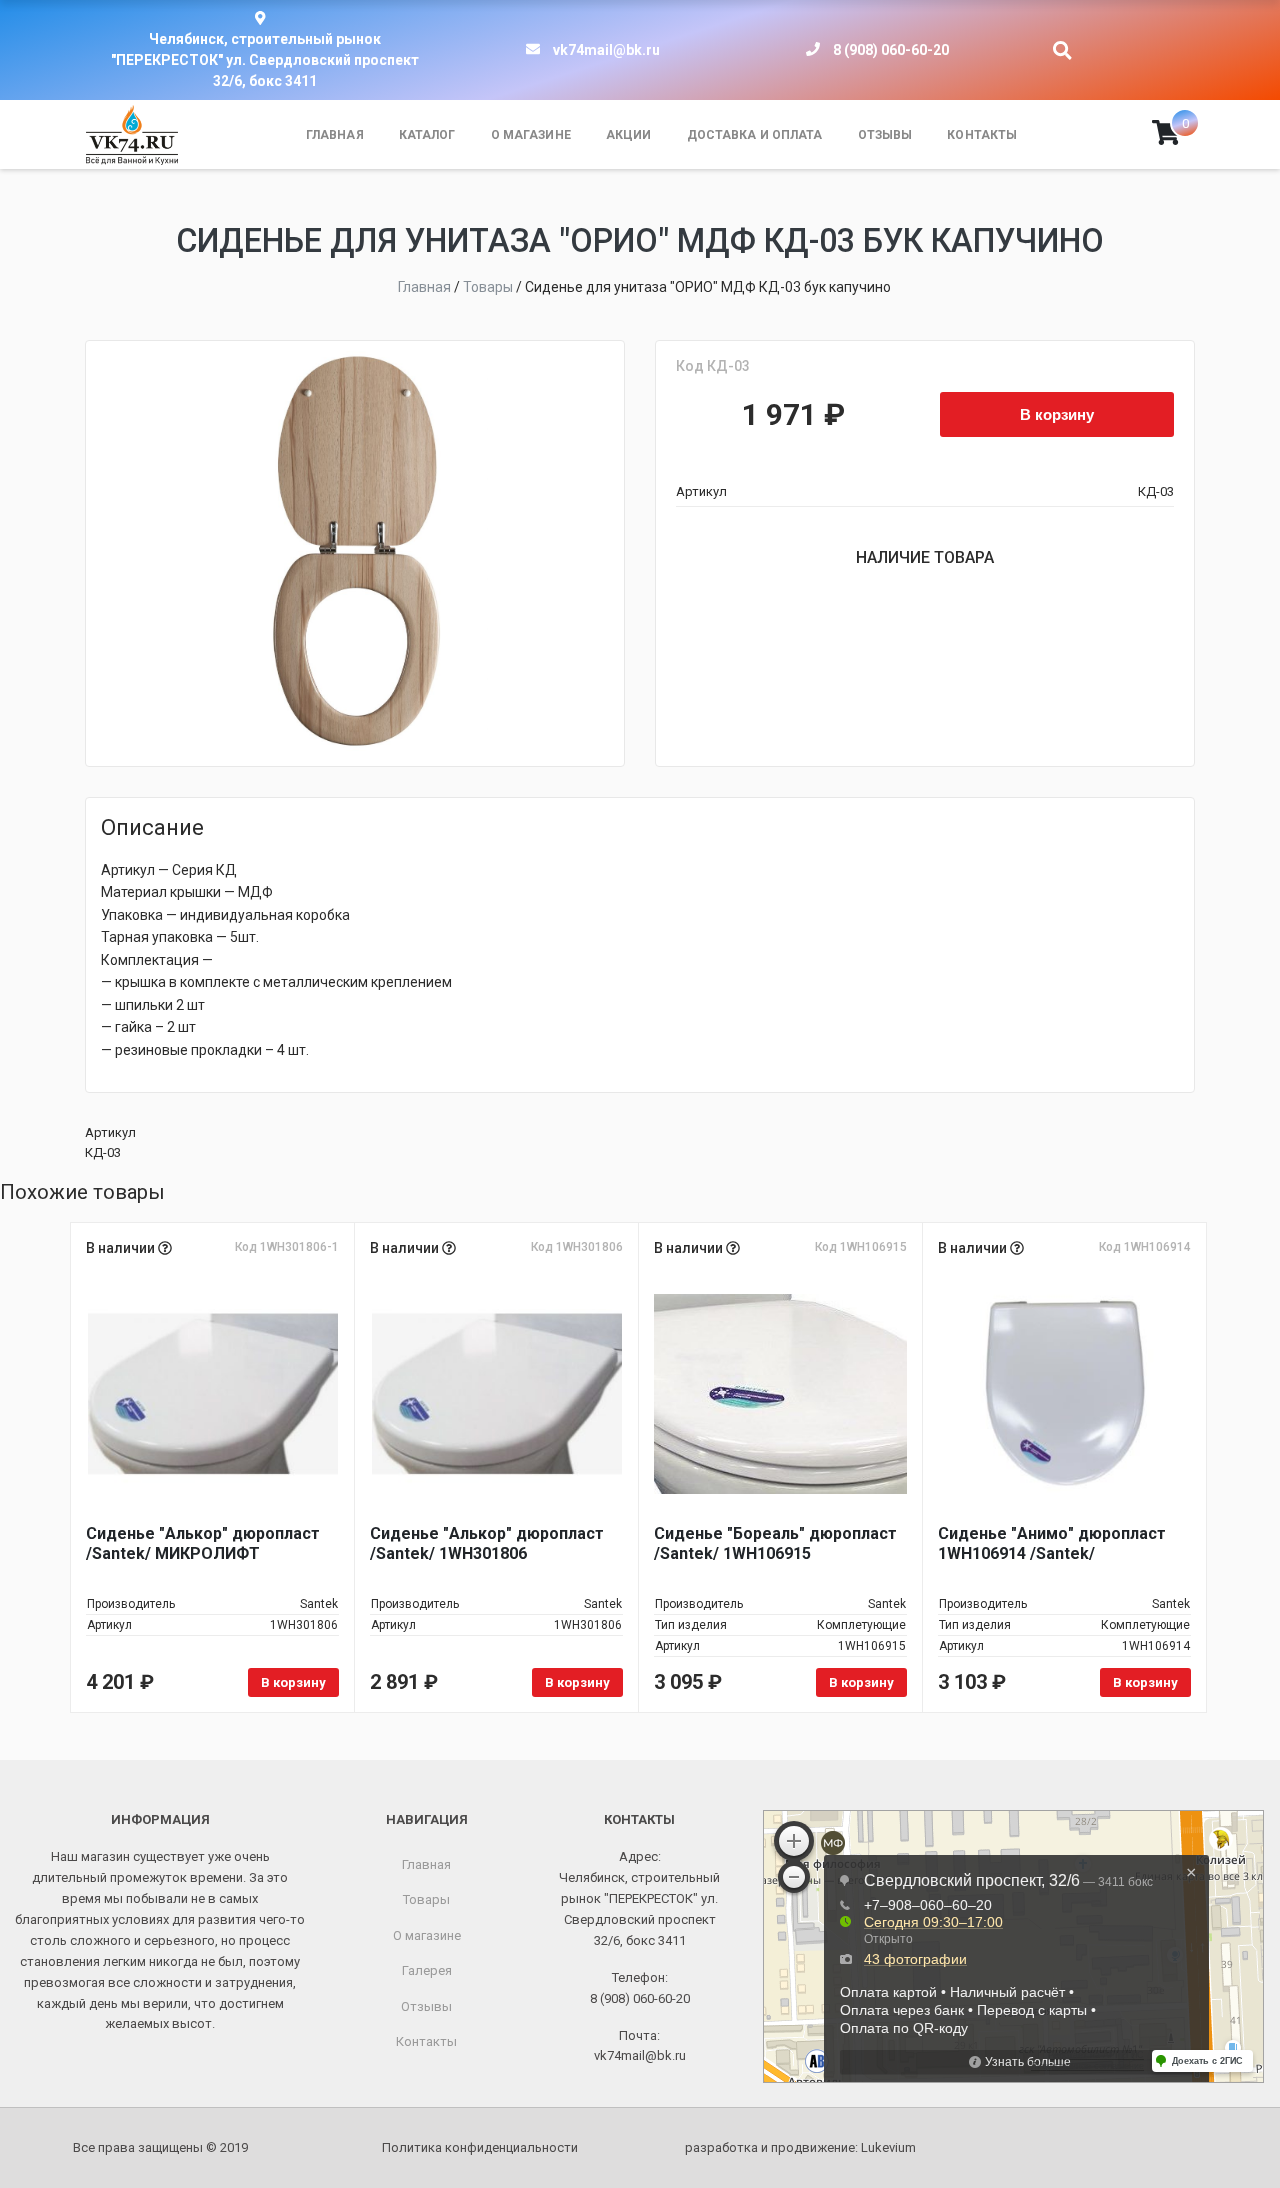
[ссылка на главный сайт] (132, 135)
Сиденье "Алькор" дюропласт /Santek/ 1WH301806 (487, 1543)
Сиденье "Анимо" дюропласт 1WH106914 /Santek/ (1052, 1543)
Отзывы (885, 135)
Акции (629, 135)
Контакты (982, 135)
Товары (426, 1899)
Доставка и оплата (755, 135)
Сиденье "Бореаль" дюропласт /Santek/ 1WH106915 (775, 1543)
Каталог (427, 135)
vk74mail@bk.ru (606, 50)
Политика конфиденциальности (480, 2147)
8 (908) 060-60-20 (891, 50)
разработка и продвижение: (800, 2147)
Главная (335, 135)
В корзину (1057, 414)
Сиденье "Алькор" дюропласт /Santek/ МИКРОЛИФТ (203, 1543)
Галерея (427, 1970)
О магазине (531, 135)
